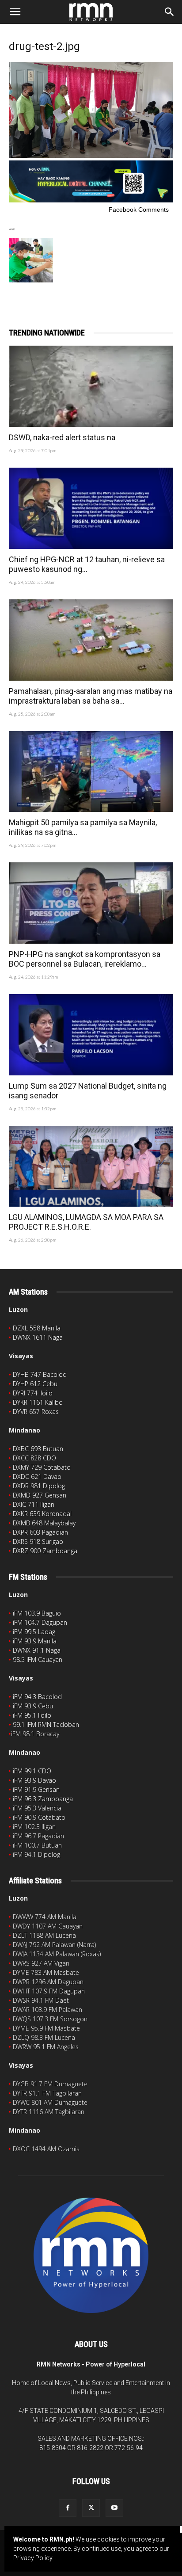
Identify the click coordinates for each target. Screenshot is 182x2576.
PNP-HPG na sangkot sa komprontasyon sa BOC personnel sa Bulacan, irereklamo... (85, 959)
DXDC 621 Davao (37, 1477)
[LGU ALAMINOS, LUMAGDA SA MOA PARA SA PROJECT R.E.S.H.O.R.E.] (91, 1166)
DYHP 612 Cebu (35, 1384)
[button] (15, 12)
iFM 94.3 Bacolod (37, 1697)
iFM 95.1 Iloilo (32, 1715)
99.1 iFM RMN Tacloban (46, 1724)
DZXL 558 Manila (37, 1328)
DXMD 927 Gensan (40, 1495)
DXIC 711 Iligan (34, 1504)
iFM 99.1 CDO (32, 1771)
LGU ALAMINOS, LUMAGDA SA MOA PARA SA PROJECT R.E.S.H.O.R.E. (86, 1222)
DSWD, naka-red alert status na (62, 437)
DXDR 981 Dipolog (39, 1486)
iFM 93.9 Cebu (33, 1706)
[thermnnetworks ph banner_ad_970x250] (91, 200)
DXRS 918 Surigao (38, 1541)
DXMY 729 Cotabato (42, 1467)
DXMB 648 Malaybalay (44, 1523)
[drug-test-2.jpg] (91, 156)
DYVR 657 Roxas (36, 1412)
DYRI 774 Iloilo (33, 1393)
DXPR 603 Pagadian (40, 1532)
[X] (91, 2508)
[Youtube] (114, 2508)
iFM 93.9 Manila (35, 1641)
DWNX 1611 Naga (38, 1337)
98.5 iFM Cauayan (38, 1660)
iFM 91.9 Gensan (36, 1789)
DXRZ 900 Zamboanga (45, 1551)
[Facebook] (68, 2508)
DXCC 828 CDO (34, 1458)
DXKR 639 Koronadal (42, 1514)
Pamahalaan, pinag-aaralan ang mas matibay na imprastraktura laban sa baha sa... (91, 696)
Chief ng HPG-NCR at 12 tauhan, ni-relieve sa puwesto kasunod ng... (87, 564)
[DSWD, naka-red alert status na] (91, 386)
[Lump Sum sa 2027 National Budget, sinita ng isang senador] (91, 1035)
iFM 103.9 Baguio (37, 1613)
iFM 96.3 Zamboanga (43, 1799)
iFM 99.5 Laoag (34, 1632)
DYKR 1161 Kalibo (38, 1402)
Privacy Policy (33, 2558)
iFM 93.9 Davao (34, 1780)
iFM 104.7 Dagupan (40, 1622)
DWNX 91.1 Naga (37, 1650)
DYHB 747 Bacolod (40, 1374)
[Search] (170, 12)
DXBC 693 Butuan (38, 1449)
